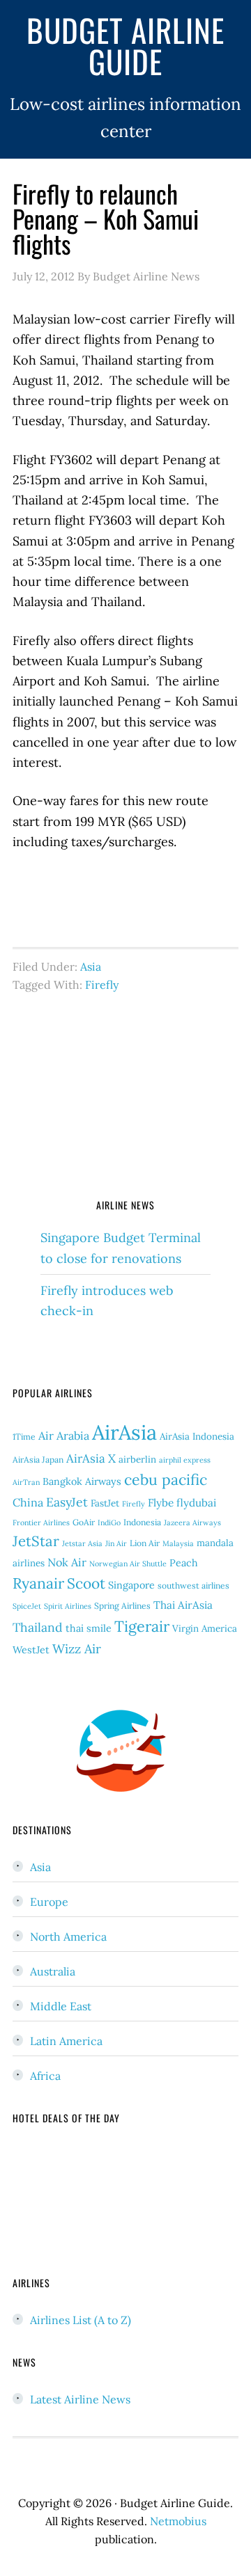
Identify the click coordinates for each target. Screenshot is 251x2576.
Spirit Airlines (68, 1606)
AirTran (26, 1482)
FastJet (105, 1503)
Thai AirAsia (183, 1605)
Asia (91, 967)
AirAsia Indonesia (197, 1437)
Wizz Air (77, 1649)
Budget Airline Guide (125, 45)
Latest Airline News (80, 2399)
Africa (45, 2076)
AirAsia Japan (38, 1460)
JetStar (36, 1541)
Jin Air (116, 1543)
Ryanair (38, 1583)
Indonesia (142, 1522)
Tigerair (142, 1626)
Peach (184, 1563)
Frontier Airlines (41, 1522)
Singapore (131, 1585)
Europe (49, 1902)
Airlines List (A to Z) (81, 2320)
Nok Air (67, 1562)
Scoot (86, 1583)
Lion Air (145, 1543)
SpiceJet (27, 1606)
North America (68, 1937)
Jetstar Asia (82, 1543)
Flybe (161, 1503)
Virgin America (205, 1629)
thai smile (89, 1628)
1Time (24, 1437)
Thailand (38, 1627)
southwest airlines (193, 1585)
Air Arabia (64, 1436)
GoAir (84, 1522)
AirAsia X (91, 1458)
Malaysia (178, 1543)
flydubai (196, 1503)
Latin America (66, 2041)
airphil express (185, 1460)
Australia (53, 1971)
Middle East (61, 2006)
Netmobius (178, 2521)
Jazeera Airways (192, 1522)
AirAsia (124, 1432)
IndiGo (109, 1522)
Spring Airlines (122, 1606)
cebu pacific (166, 1480)
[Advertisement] (125, 1102)
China (28, 1502)
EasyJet (67, 1502)
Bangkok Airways (82, 1481)
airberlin (137, 1460)
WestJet (31, 1650)
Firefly (102, 985)
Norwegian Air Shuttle (128, 1564)
